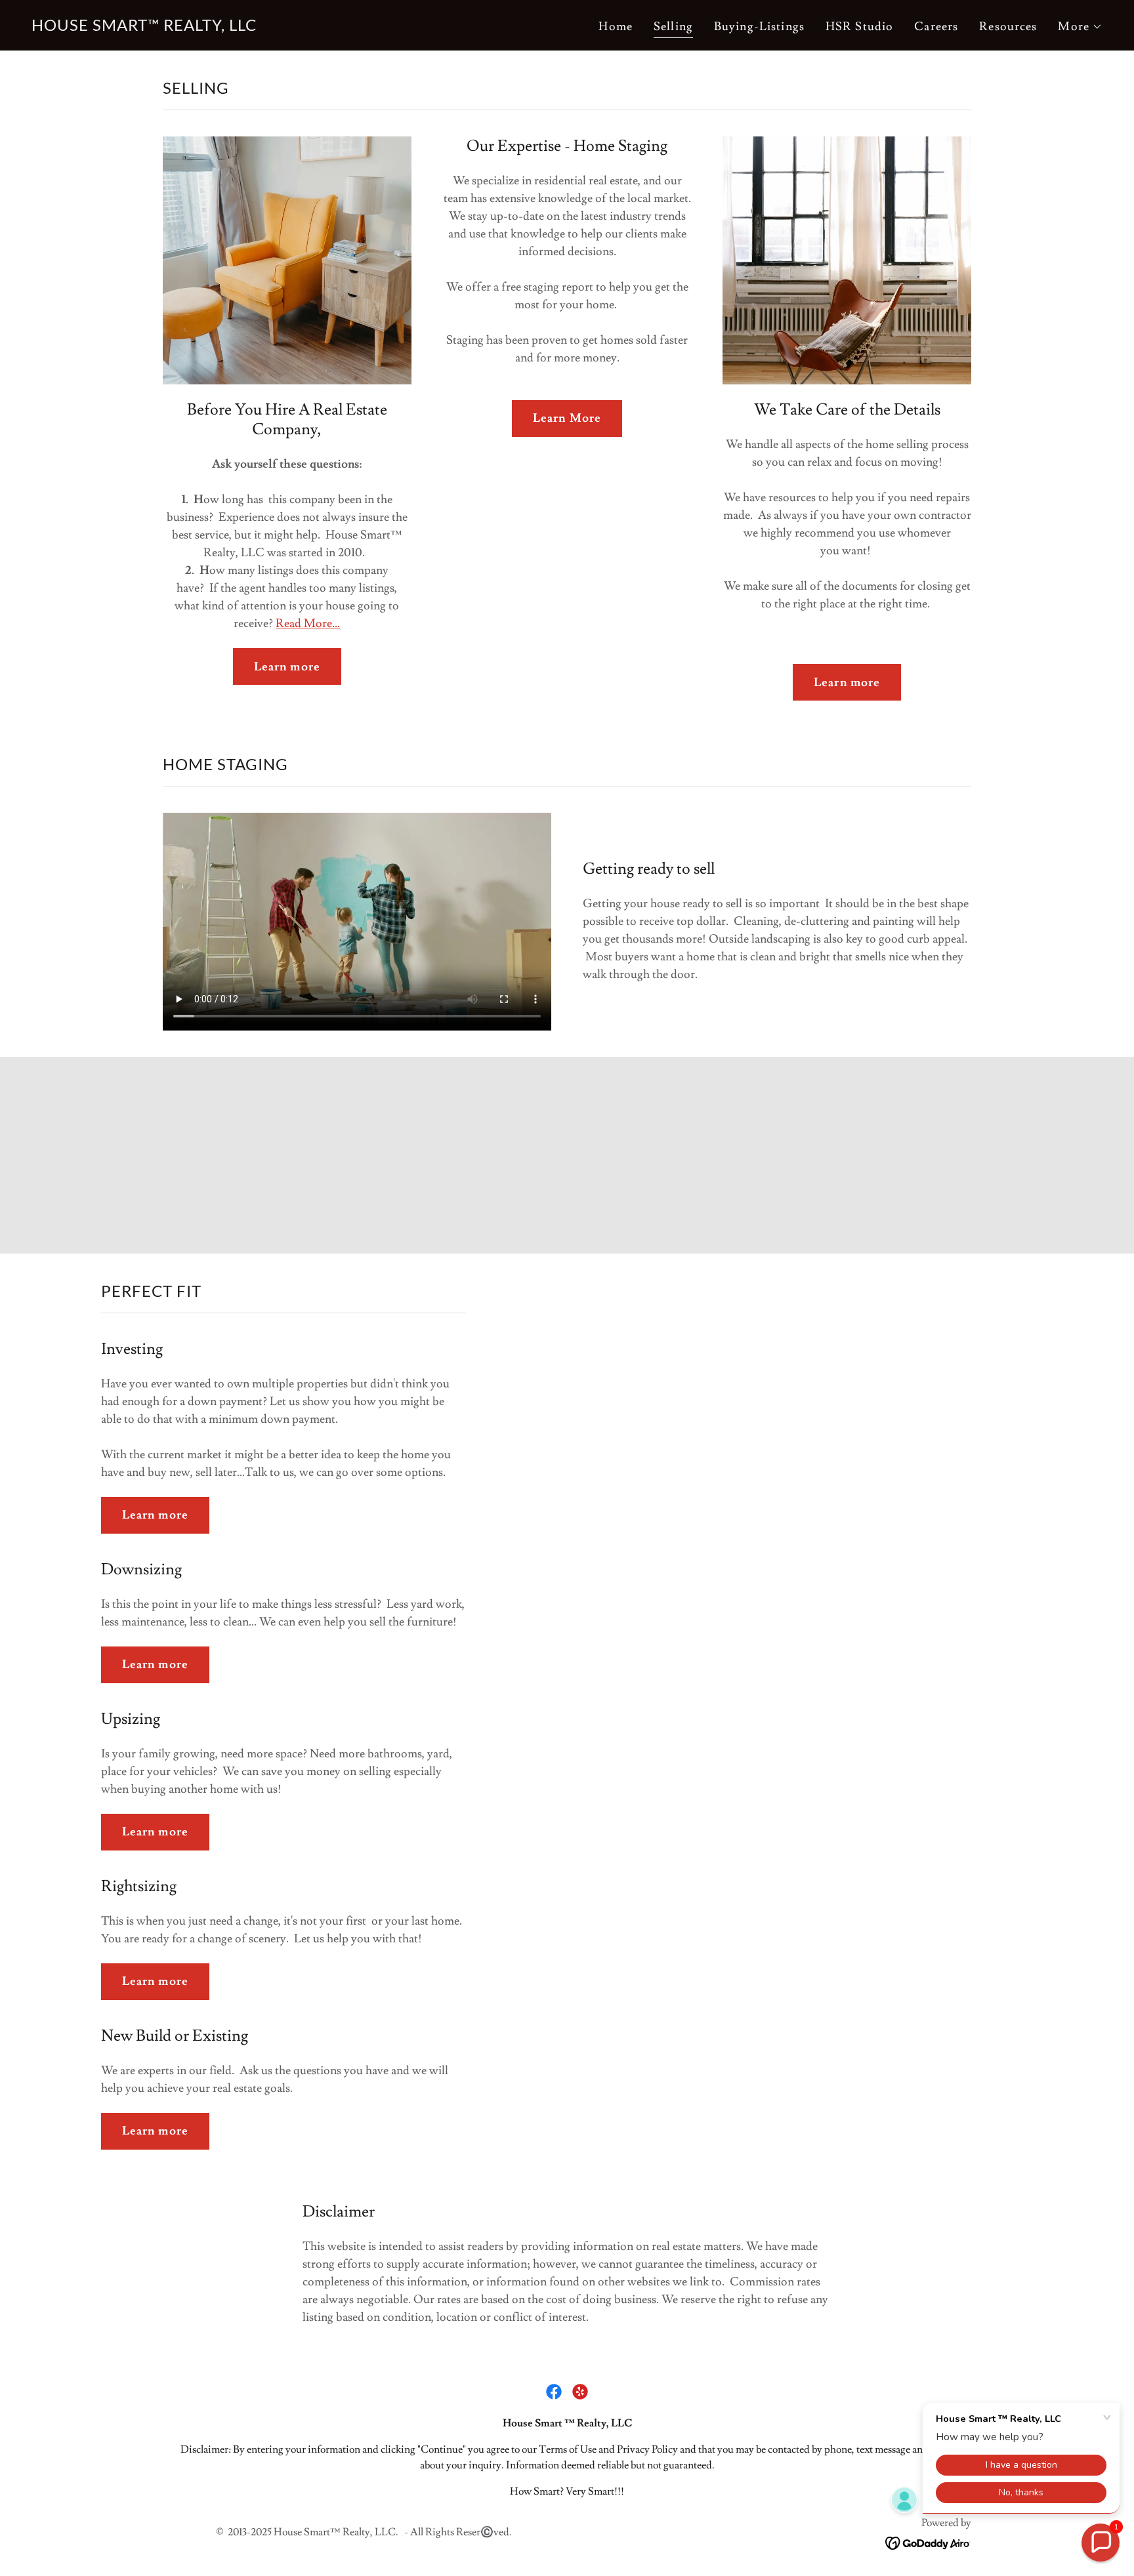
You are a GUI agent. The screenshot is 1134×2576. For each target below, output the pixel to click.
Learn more (287, 667)
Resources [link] (1008, 27)
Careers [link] (936, 27)
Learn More (567, 418)
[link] (144, 27)
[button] (1080, 27)
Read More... (308, 624)
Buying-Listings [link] (759, 27)
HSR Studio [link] (859, 27)
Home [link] (616, 27)
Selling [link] (673, 27)
